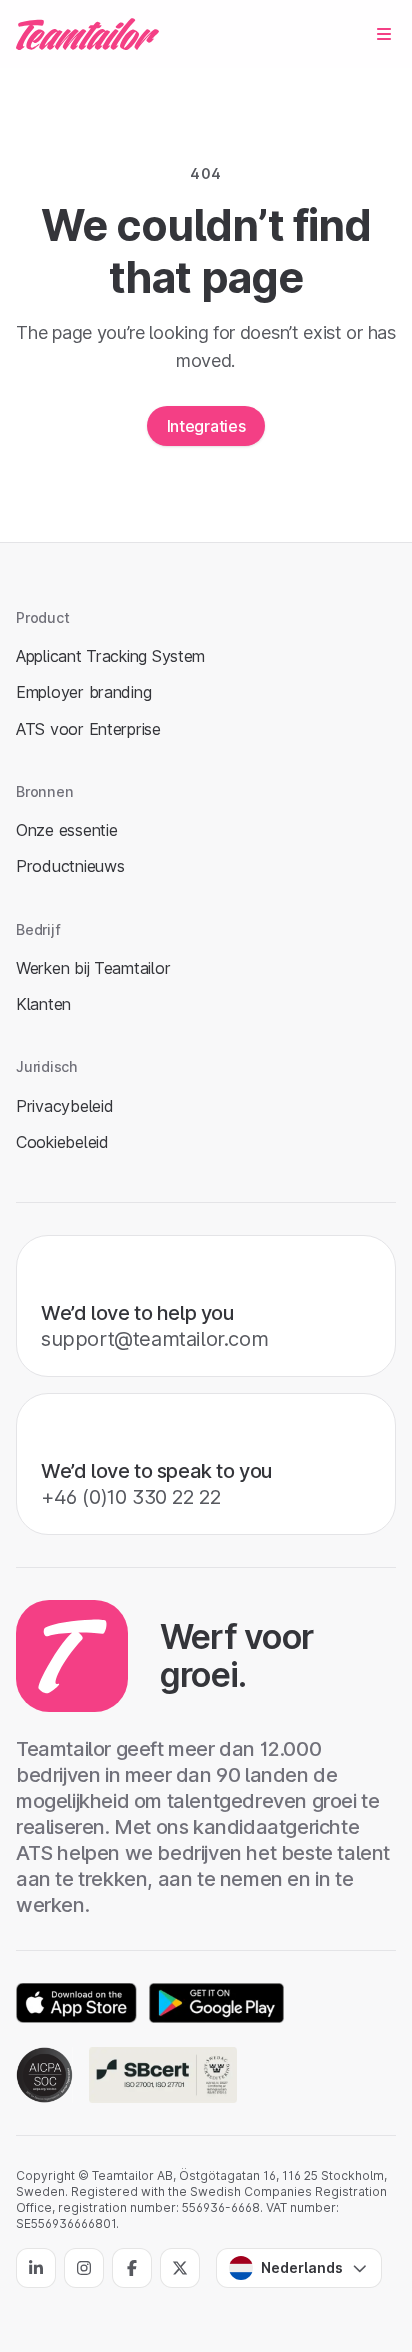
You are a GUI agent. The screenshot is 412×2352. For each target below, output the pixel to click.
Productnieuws (70, 866)
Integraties (206, 426)
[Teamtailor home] (87, 34)
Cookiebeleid (62, 1142)
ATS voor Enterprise (88, 729)
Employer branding (83, 692)
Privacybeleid (64, 1106)
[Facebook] (132, 2268)
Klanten (43, 1004)
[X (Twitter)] (180, 2268)
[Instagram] (84, 2268)
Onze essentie (66, 830)
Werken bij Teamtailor (93, 968)
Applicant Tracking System (110, 656)
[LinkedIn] (36, 2268)
